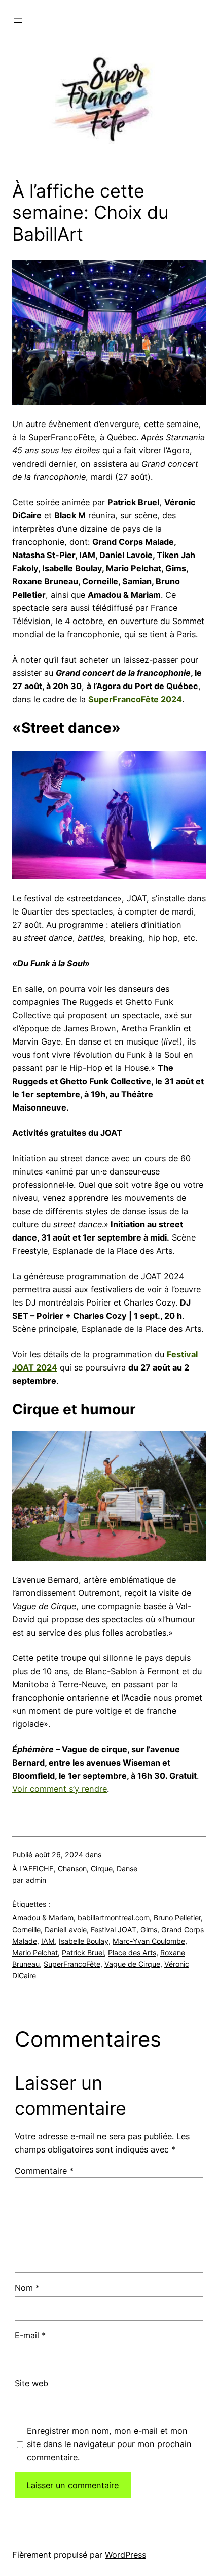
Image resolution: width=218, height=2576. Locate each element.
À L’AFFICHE (33, 1868)
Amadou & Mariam (43, 1918)
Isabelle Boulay (84, 1941)
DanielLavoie (66, 1929)
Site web (31, 2383)
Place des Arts (132, 1953)
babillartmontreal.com (114, 1918)
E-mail (30, 2335)
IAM (48, 1941)
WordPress (125, 2555)
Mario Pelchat (35, 1953)
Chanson (72, 1868)
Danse (127, 1868)
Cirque (102, 1868)
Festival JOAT (114, 1929)
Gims (149, 1929)
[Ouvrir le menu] (18, 21)
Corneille (26, 1929)
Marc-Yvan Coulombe (149, 1941)
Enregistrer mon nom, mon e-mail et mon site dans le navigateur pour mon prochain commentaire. (109, 2444)
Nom (27, 2288)
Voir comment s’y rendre (60, 1789)
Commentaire (44, 2171)
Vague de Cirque (132, 1964)
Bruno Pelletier (177, 1918)
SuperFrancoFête (72, 1964)
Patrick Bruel (83, 1953)
